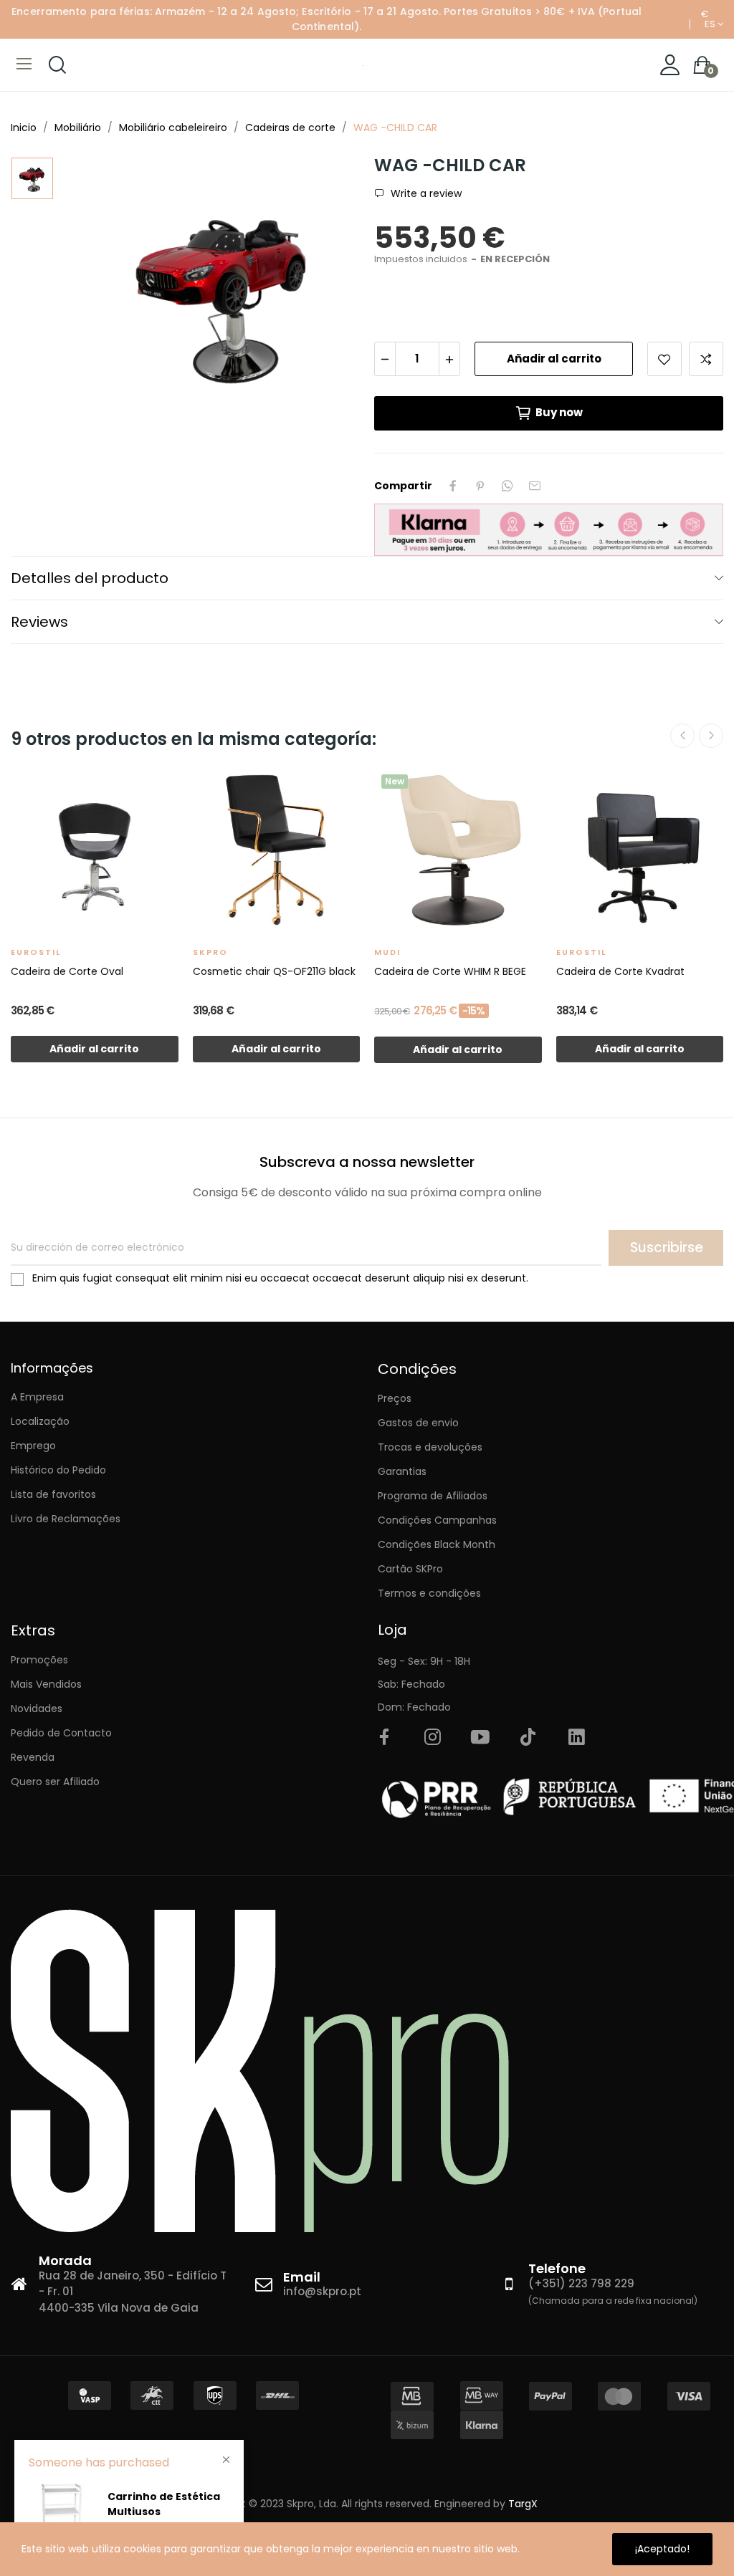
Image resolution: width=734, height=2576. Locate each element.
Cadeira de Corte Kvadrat (620, 971)
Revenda (33, 1757)
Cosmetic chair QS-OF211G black (274, 971)
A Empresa (37, 1397)
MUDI (387, 952)
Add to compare (706, 359)
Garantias (402, 1471)
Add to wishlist (664, 359)
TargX (523, 2504)
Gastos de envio (418, 1423)
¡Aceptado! (662, 2549)
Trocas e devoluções (430, 1447)
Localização (40, 1421)
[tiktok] (528, 1738)
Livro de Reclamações (66, 1519)
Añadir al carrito (554, 359)
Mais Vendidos (46, 1684)
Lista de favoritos (53, 1494)
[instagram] (432, 1738)
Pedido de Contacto (61, 1733)
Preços (395, 1398)
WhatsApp (507, 486)
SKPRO (210, 952)
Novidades (37, 1708)
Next (711, 736)
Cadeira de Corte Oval (67, 971)
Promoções (39, 1660)
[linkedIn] (576, 1738)
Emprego (33, 1446)
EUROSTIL (36, 952)
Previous (682, 736)
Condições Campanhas (437, 1520)
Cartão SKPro (410, 1569)
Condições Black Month (437, 1544)
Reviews (39, 622)
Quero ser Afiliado (55, 1782)
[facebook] (384, 1738)
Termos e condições (429, 1593)
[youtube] (480, 1738)
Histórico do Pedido (58, 1470)
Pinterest (480, 486)
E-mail (535, 486)
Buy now (559, 412)
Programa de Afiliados (433, 1496)
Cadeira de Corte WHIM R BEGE (450, 971)
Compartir (453, 486)
